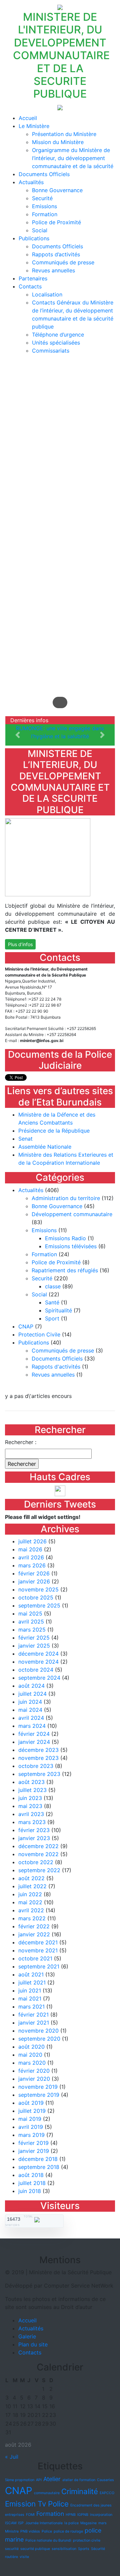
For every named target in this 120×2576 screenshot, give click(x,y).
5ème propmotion (20, 2480)
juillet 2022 (32, 1886)
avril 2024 (31, 1718)
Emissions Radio (65, 1238)
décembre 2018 (38, 2159)
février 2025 (34, 1638)
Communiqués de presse (63, 262)
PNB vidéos (30, 2531)
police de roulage (68, 2531)
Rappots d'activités (56, 1367)
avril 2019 (31, 2127)
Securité (42, 198)
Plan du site (33, 2344)
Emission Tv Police (37, 2504)
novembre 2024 (38, 1662)
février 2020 (34, 2071)
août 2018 (31, 2175)
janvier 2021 (34, 2023)
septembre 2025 (39, 1605)
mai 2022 (30, 1902)
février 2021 (33, 2015)
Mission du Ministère (58, 142)
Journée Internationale (44, 2523)
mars (102, 2523)
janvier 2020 (34, 2079)
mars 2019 (31, 2135)
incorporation (101, 2515)
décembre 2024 (38, 1654)
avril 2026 (31, 1557)
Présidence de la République (54, 1131)
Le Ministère (34, 126)
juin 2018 (30, 2191)
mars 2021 (31, 2007)
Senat (25, 1139)
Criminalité (80, 2491)
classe (53, 1286)
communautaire (47, 2493)
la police (71, 2523)
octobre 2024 (36, 1670)
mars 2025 (32, 1630)
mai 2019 (30, 2119)
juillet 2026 (32, 1541)
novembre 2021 (38, 1950)
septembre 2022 (39, 1870)
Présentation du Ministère (64, 134)
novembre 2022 (38, 1854)
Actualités (31, 182)
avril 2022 (31, 1910)
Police (47, 2531)
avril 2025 (31, 1622)
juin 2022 (30, 1894)
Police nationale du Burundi (48, 2540)
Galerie (27, 2336)
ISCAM (11, 2523)
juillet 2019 (32, 2111)
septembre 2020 (39, 2039)
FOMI (30, 2515)
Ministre (12, 2531)
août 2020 (31, 2047)
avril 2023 (31, 1814)
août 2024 (31, 1686)
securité (12, 2549)
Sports (84, 2549)
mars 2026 (32, 1565)
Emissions (44, 206)
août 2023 (31, 1782)
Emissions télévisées (71, 1246)
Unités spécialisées (56, 343)
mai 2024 (30, 1710)
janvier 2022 (34, 1934)
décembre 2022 (38, 1846)
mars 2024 (32, 1726)
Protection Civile (39, 1334)
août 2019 (31, 2103)
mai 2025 (30, 1614)
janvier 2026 (34, 1581)
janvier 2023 (34, 1838)
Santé (52, 1302)
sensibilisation (64, 2549)
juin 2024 (30, 1702)
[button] (18, 735)
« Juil (12, 2457)
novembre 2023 (38, 1758)
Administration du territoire (66, 1198)
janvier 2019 (34, 2151)
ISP (21, 2523)
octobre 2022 (36, 1862)
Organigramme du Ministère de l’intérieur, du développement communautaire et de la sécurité (73, 158)
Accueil (28, 118)
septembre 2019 (39, 2095)
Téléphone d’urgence (58, 335)
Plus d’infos (20, 944)
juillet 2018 (32, 2183)
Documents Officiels (44, 174)
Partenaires (33, 278)
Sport (52, 1318)
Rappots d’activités (56, 254)
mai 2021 (30, 1999)
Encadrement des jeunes (91, 2505)
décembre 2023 (38, 1750)
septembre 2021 (39, 1966)
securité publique (35, 2549)
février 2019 (33, 2143)
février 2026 (34, 1573)
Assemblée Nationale (45, 1147)
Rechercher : (21, 1442)
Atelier (52, 2479)
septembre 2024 (39, 1678)
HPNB (71, 2515)
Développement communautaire (72, 1214)
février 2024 (34, 1734)
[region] (60, 538)
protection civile (87, 2540)
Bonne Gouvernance (57, 190)
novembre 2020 (38, 2031)
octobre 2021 (35, 1958)
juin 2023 (30, 1798)
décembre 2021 (38, 1942)
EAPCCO (107, 2493)
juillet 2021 (32, 1982)
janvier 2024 (34, 1742)
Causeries (105, 2480)
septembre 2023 (39, 1774)
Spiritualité (58, 1310)
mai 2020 (30, 2055)
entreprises (15, 2515)
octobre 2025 (36, 1597)
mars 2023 (32, 1822)
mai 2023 (30, 1806)
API (39, 2480)
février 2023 (34, 1830)
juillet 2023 (32, 1790)
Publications (34, 238)
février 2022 (34, 1926)
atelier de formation (79, 2480)
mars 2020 (32, 2063)
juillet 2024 (32, 1694)
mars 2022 (32, 1918)
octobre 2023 (36, 1766)
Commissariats (51, 351)
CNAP (26, 1326)
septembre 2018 (39, 2167)
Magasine (88, 2523)
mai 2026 (30, 1549)
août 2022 (31, 1878)
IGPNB (83, 2515)
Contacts (30, 286)
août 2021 (31, 1974)
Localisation (47, 294)
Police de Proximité (56, 222)
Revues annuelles (53, 270)
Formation (45, 214)
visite (24, 2557)
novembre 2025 (38, 1589)
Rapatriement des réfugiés (65, 1270)
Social (40, 230)
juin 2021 (30, 1990)
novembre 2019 (38, 2087)
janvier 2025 (34, 1646)
